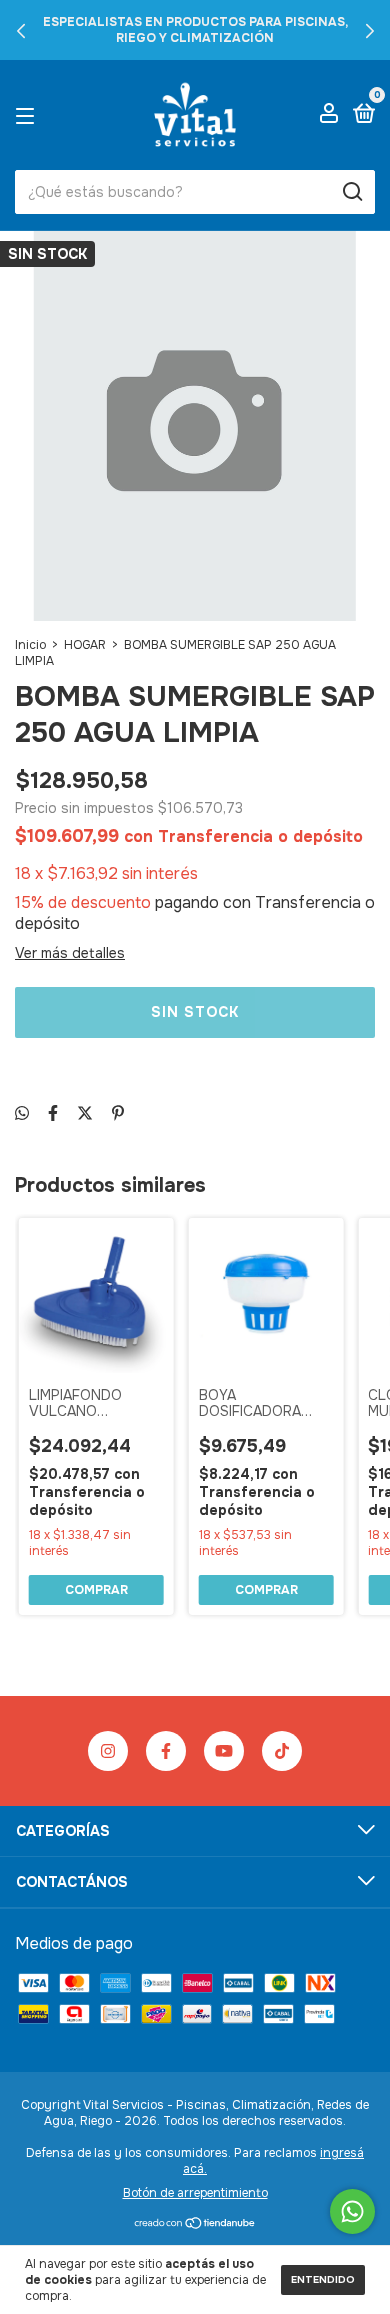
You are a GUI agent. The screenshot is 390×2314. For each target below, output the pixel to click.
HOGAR (85, 645)
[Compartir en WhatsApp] (22, 1113)
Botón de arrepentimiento (195, 2193)
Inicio (30, 645)
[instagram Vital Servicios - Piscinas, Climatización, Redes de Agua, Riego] (108, 1751)
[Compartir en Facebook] (53, 1113)
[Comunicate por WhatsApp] (352, 2211)
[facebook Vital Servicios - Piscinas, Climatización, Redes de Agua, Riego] (166, 1751)
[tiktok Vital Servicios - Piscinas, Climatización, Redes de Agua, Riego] (282, 1751)
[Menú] (28, 115)
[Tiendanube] (195, 2224)
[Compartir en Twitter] (85, 1113)
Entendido (323, 2279)
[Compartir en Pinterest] (118, 1113)
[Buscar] (351, 192)
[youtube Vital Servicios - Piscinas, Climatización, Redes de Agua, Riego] (224, 1751)
